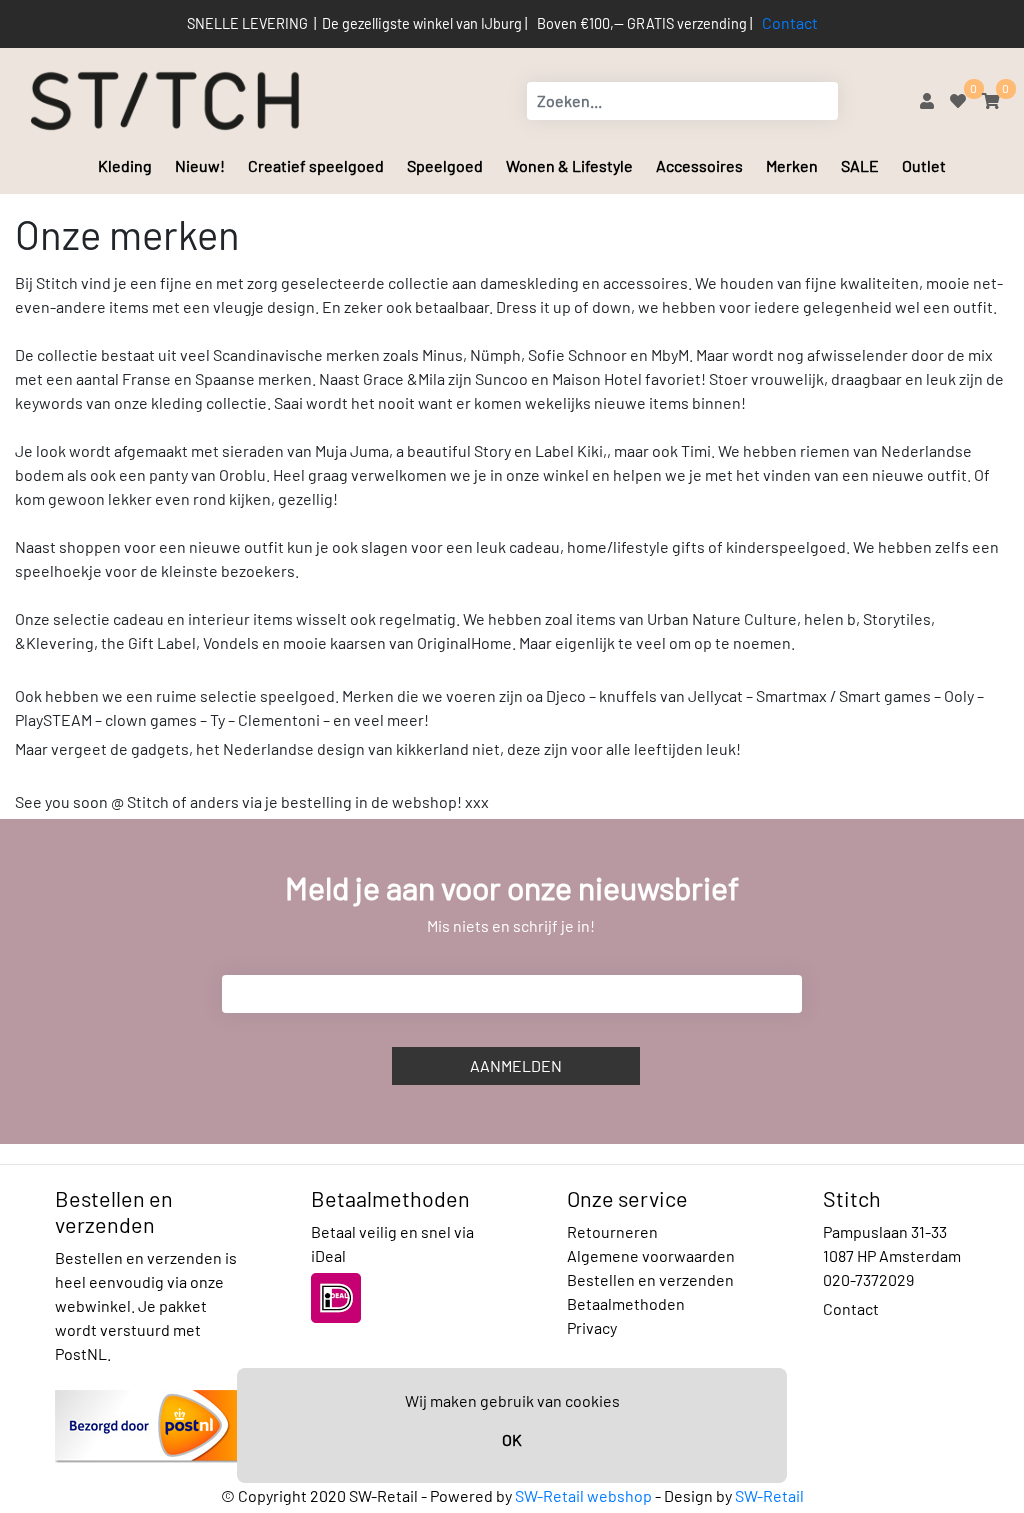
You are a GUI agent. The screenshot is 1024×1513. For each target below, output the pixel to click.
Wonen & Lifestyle (569, 165)
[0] (958, 100)
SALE (860, 165)
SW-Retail (769, 1495)
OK (512, 1439)
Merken (792, 165)
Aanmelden (516, 1065)
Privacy (592, 1327)
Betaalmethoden (626, 1303)
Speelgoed (445, 165)
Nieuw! (200, 165)
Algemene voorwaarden (651, 1255)
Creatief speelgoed (316, 165)
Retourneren (612, 1231)
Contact (790, 22)
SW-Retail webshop (583, 1495)
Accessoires (699, 165)
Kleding (125, 165)
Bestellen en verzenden (650, 1279)
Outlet (924, 165)
